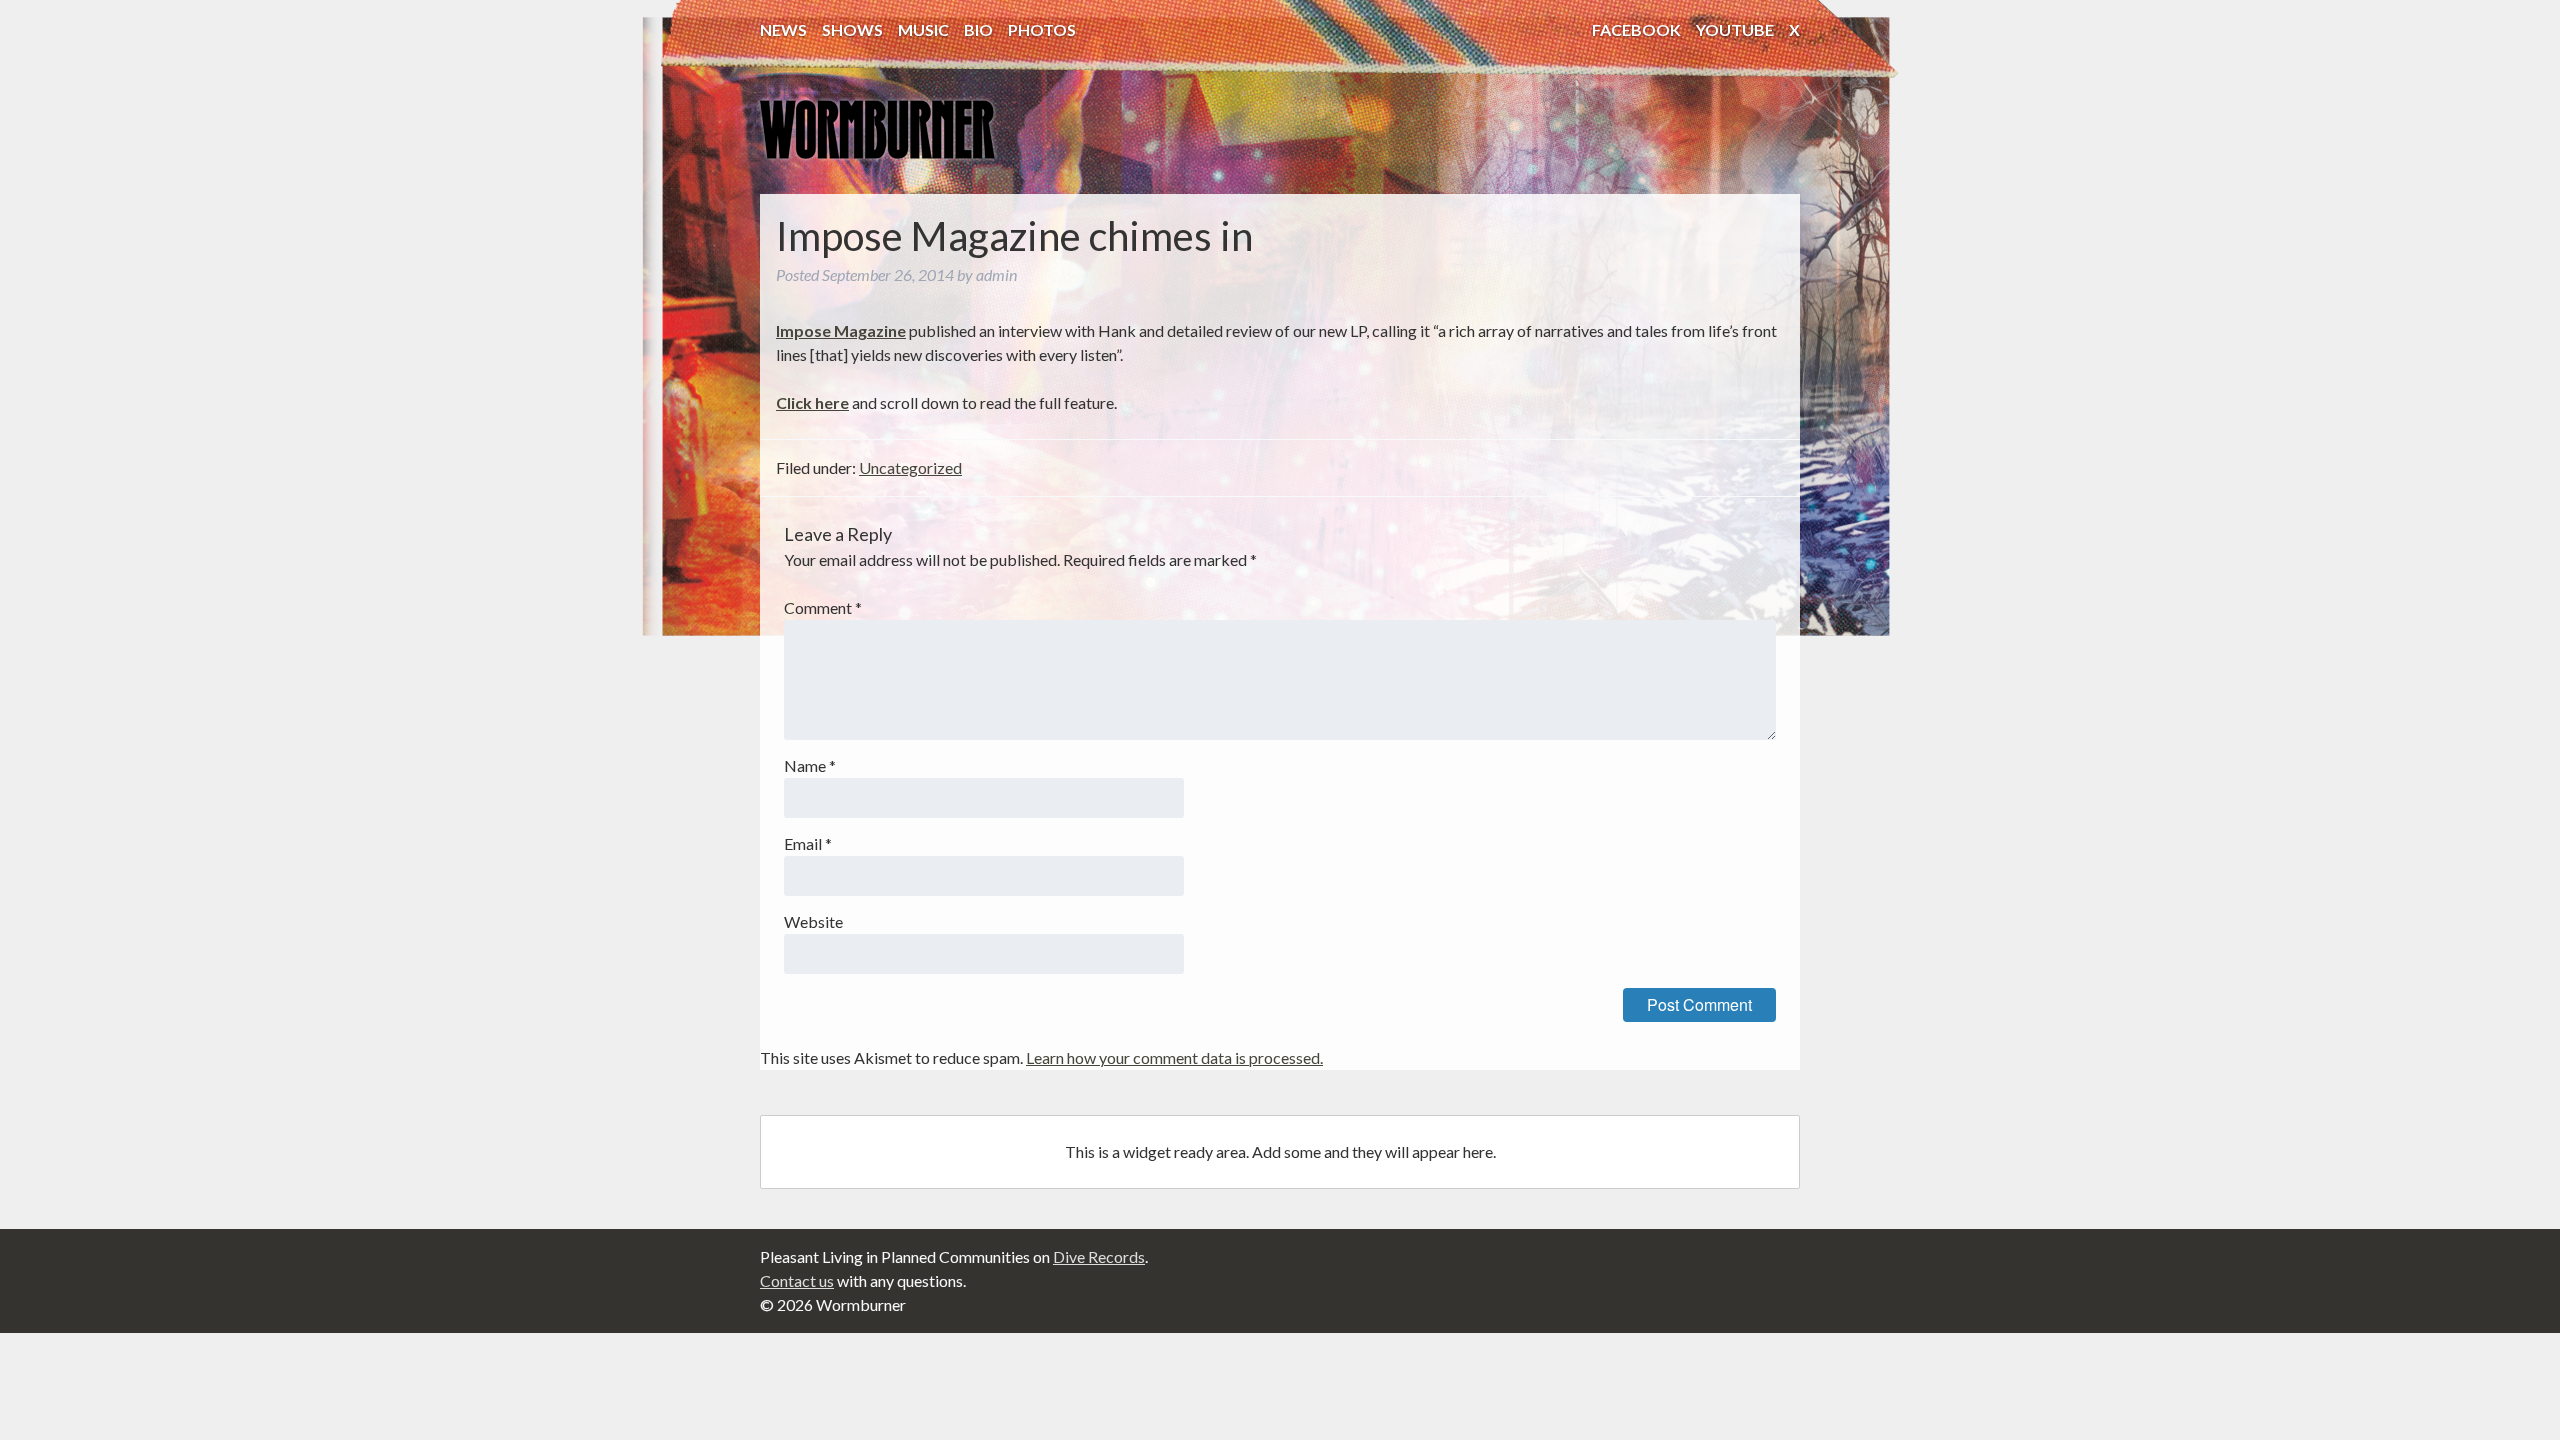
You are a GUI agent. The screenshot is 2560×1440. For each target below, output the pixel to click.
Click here (812, 402)
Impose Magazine (841, 330)
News (783, 29)
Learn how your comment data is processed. (1174, 1057)
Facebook (1636, 29)
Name (810, 765)
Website (813, 921)
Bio (978, 29)
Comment (823, 607)
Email (808, 843)
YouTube (1735, 29)
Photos (1042, 29)
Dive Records (1099, 1256)
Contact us (797, 1280)
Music (923, 29)
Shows (852, 29)
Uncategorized (910, 467)
